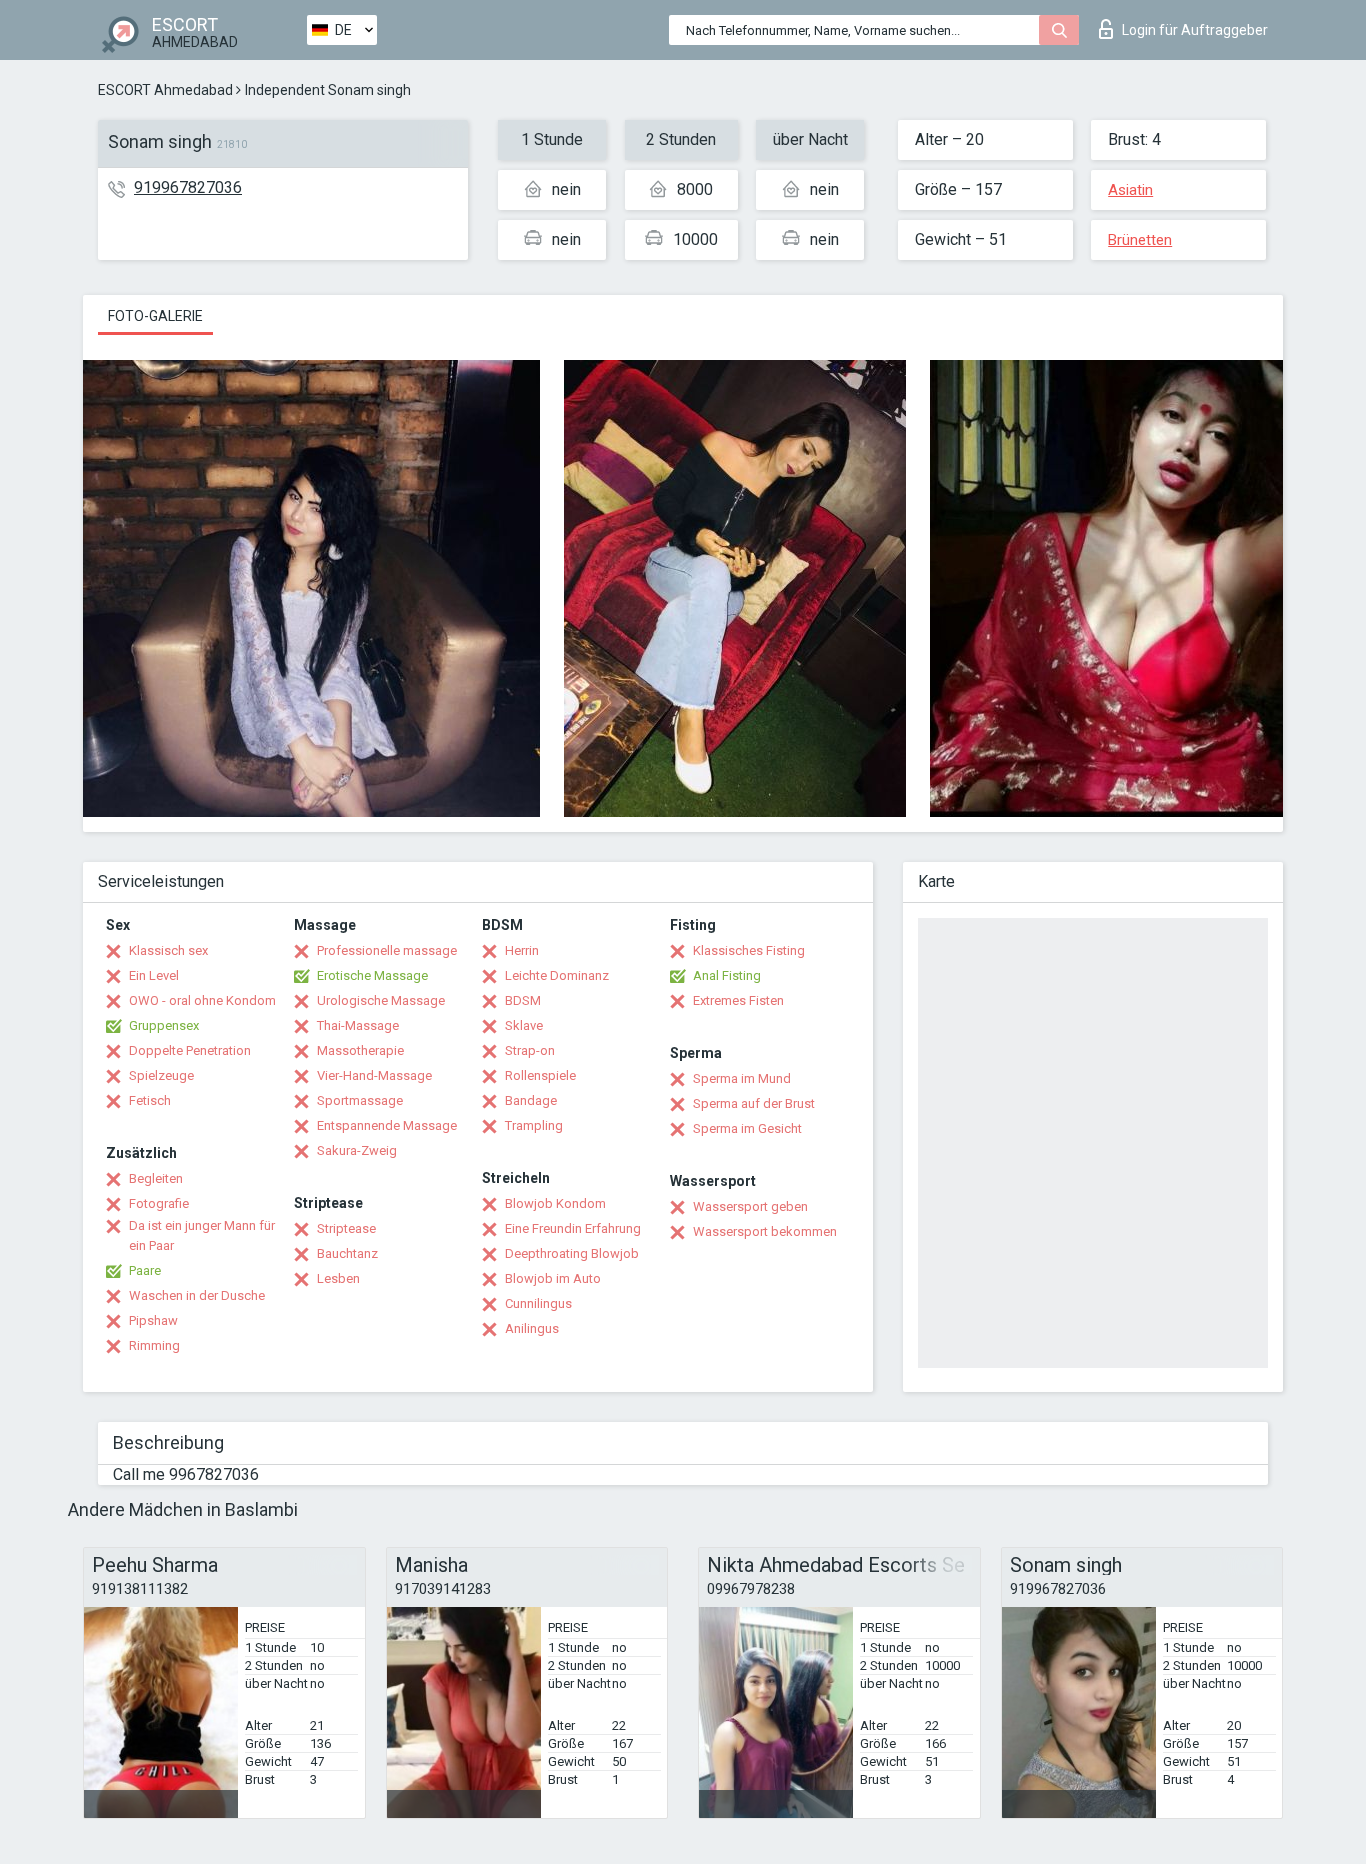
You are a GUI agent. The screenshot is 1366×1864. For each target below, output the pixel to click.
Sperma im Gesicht (747, 1128)
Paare (145, 1270)
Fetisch (150, 1100)
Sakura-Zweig (357, 1150)
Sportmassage (360, 1100)
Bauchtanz (347, 1253)
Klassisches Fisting (749, 950)
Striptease (346, 1228)
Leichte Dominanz (557, 975)
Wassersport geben (750, 1206)
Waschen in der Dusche (197, 1295)
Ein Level (154, 975)
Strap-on (530, 1050)
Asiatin (1130, 190)
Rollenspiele (540, 1075)
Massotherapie (360, 1050)
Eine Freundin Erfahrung (573, 1228)
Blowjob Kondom (555, 1203)
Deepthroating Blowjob (572, 1253)
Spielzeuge (161, 1075)
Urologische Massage (381, 1000)
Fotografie (159, 1203)
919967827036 (188, 187)
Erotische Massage (372, 975)
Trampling (534, 1125)
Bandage (531, 1100)
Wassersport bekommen (765, 1231)
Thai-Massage (358, 1025)
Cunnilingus (538, 1303)
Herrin (522, 950)
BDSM (523, 1000)
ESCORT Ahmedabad (165, 90)
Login (1195, 30)
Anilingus (532, 1328)
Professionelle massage (387, 950)
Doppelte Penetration (190, 1050)
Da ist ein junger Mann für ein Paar (202, 1235)
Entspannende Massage (387, 1125)
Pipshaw (153, 1320)
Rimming (154, 1345)
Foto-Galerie (155, 316)
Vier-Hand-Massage (374, 1075)
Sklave (524, 1025)
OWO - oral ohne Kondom (202, 1000)
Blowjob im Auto (553, 1278)
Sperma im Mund (742, 1078)
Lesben (338, 1278)
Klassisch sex (168, 950)
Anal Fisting (727, 975)
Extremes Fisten (738, 1000)
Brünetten (1140, 240)
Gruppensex (164, 1025)
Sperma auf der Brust (754, 1103)
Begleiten (156, 1178)
